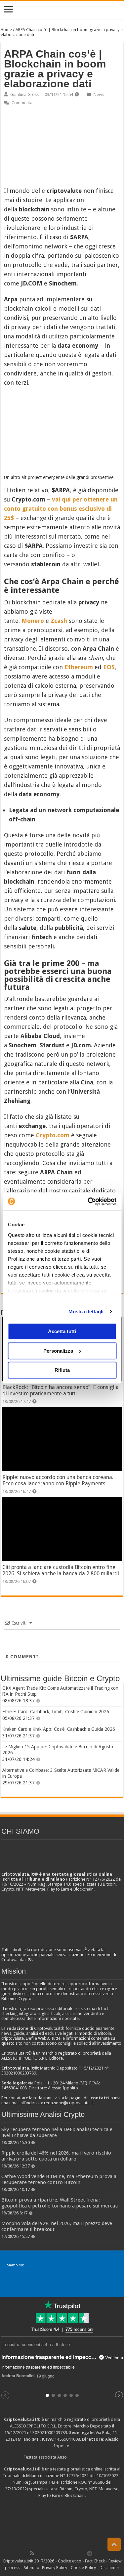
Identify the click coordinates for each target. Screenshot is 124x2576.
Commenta (22, 103)
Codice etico (70, 2561)
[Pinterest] (54, 2553)
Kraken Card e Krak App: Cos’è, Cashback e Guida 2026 (59, 1729)
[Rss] (32, 2553)
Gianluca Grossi (25, 94)
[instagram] (75, 2553)
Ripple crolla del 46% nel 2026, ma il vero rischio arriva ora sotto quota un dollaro (56, 2156)
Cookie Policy (83, 2568)
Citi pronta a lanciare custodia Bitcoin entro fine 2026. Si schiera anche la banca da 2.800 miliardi (61, 1570)
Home (6, 30)
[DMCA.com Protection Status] (62, 2523)
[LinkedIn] (61, 2553)
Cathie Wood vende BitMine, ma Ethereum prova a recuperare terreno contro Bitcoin (59, 2179)
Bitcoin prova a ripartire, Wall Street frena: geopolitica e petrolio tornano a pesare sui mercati (60, 2203)
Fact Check (95, 2561)
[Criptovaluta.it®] (62, 10)
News (99, 94)
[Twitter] (46, 2553)
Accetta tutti (62, 1331)
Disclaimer (109, 2568)
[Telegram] (91, 2553)
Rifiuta (62, 1370)
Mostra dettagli (86, 1311)
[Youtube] (68, 2553)
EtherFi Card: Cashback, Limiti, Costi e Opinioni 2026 (56, 1712)
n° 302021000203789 (47, 2433)
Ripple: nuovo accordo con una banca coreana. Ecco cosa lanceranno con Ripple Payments (58, 1480)
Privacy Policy (55, 2568)
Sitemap (32, 2568)
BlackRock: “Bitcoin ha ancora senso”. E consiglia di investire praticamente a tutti (61, 1390)
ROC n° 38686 (91, 2482)
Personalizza (58, 1351)
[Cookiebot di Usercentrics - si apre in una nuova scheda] (88, 1201)
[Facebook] (39, 2553)
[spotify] (83, 2553)
